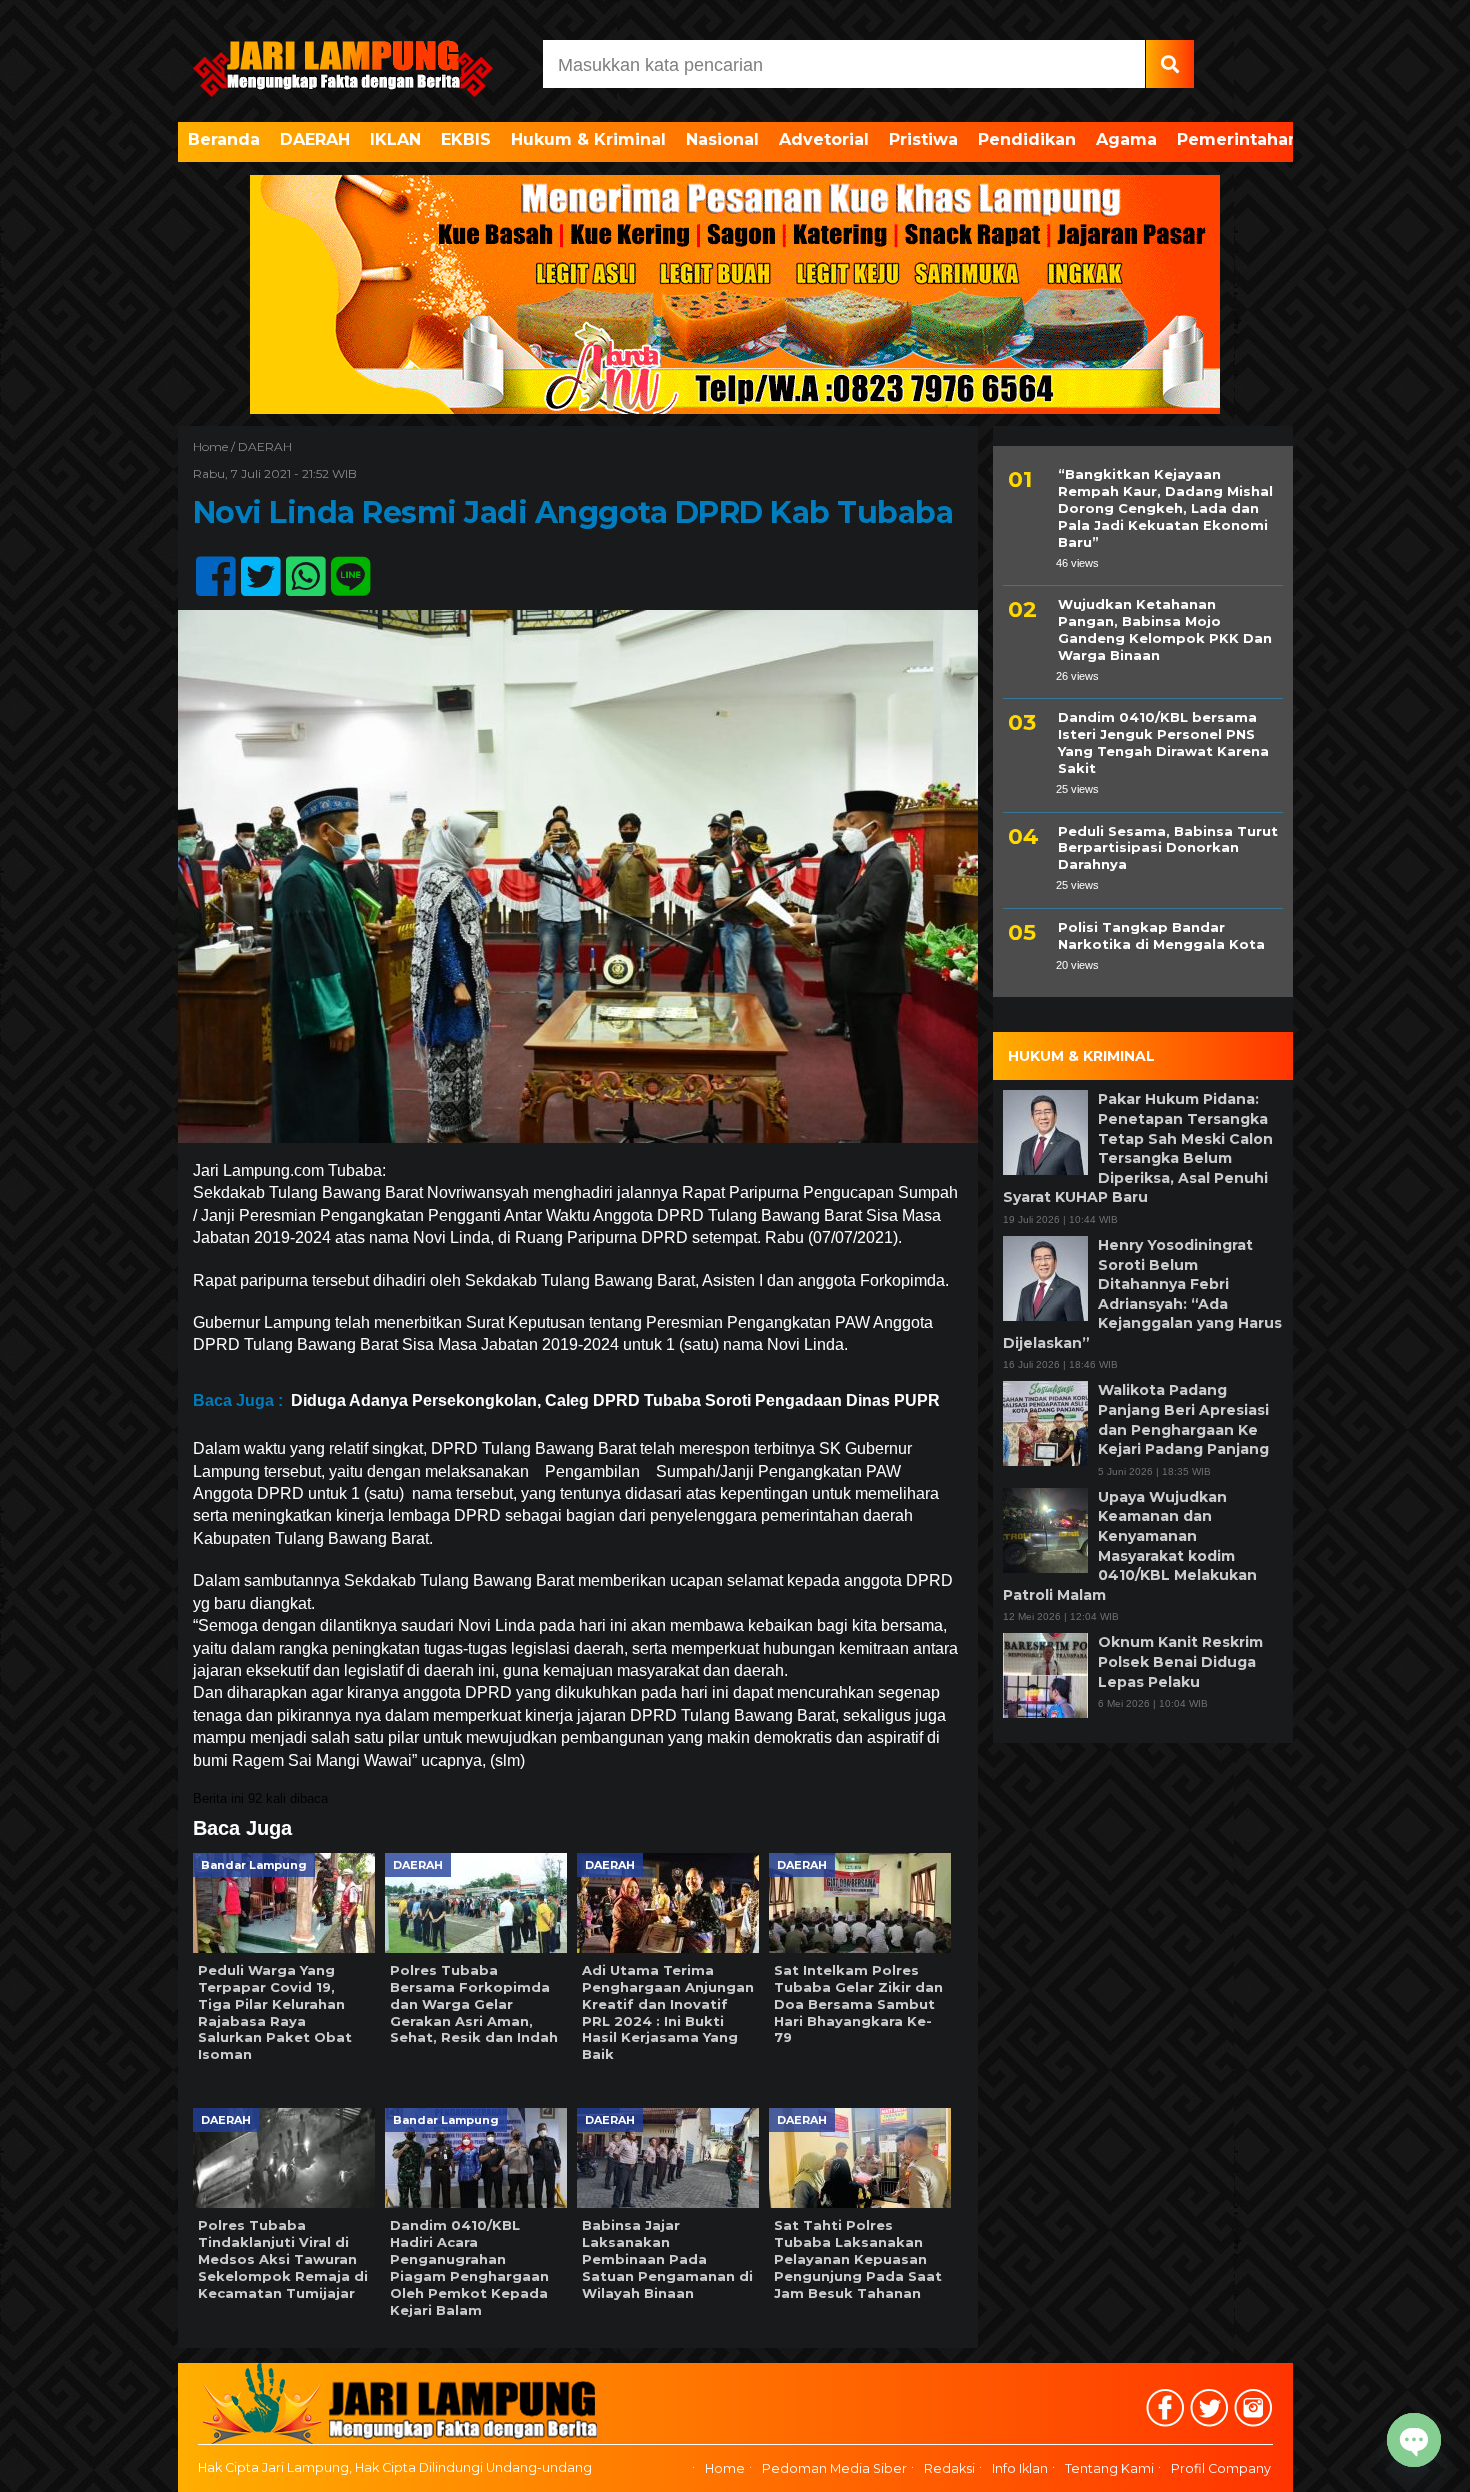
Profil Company (1221, 2469)
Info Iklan (1020, 2469)
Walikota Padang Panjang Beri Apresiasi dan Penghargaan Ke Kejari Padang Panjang (1183, 1419)
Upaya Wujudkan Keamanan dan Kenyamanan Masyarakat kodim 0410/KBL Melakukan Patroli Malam (1130, 1546)
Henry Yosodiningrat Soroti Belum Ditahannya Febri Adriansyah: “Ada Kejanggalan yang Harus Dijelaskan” (1142, 1294)
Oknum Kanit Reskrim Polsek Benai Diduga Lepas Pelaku (1180, 1661)
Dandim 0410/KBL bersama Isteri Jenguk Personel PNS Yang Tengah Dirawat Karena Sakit (1163, 742)
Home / (215, 446)
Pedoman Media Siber (834, 2469)
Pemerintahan (1238, 139)
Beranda (224, 139)
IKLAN (395, 139)
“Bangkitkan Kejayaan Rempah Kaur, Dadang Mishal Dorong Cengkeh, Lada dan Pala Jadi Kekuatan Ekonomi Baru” (1165, 508)
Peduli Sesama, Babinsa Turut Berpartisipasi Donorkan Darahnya (1168, 847)
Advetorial (824, 139)
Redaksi (949, 2469)
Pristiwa (923, 139)
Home (725, 2469)
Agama (1126, 139)
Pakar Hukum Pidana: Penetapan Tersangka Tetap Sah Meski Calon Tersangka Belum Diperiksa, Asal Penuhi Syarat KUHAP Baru (1138, 1148)
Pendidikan (1027, 139)
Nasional (722, 139)
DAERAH (315, 139)
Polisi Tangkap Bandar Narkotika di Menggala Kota (1161, 935)
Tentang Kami (1109, 2469)
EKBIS (466, 139)
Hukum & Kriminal (588, 139)
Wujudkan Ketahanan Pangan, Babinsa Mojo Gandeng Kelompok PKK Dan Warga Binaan (1165, 629)
